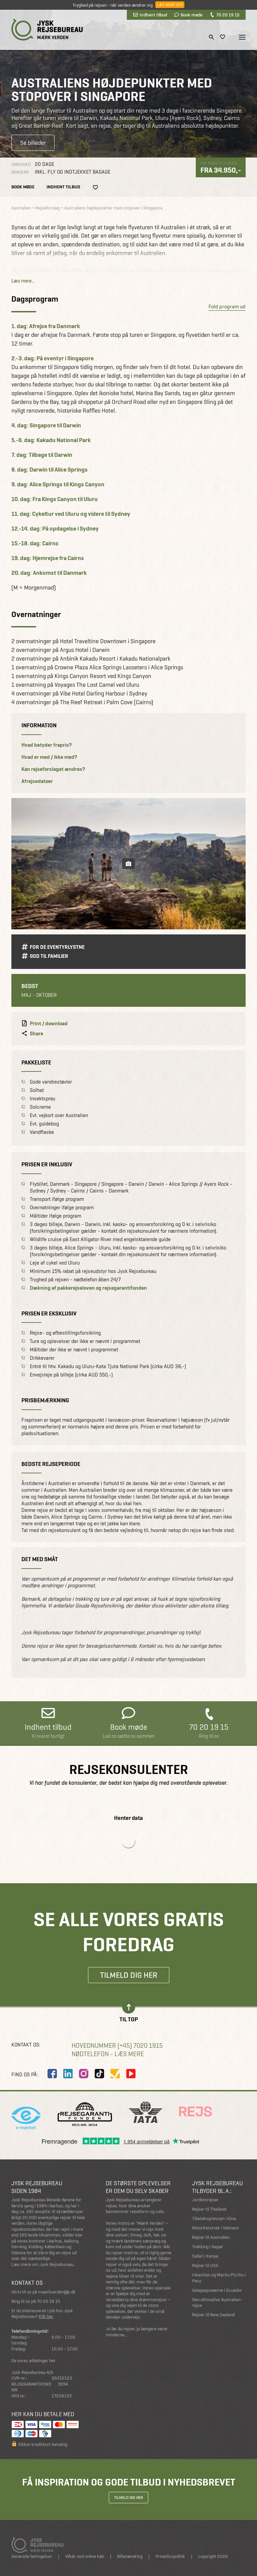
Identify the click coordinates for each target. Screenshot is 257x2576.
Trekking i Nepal (207, 2247)
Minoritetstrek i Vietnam (216, 2228)
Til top (129, 2019)
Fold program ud (227, 306)
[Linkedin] (68, 2074)
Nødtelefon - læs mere (108, 2054)
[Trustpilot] (115, 2074)
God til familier (49, 956)
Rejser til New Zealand (213, 2315)
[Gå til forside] (47, 30)
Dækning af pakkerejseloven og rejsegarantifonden (88, 1288)
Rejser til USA (205, 2265)
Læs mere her (170, 5)
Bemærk (20, 172)
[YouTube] (131, 2074)
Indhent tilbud (153, 15)
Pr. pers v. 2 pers (219, 163)
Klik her (46, 2316)
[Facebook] (52, 2074)
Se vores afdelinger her (33, 2361)
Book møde (192, 15)
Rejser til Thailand (209, 2209)
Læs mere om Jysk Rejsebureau (42, 2264)
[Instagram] (84, 2074)
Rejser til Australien (211, 2237)
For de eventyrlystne (57, 947)
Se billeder (33, 143)
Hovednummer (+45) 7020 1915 (117, 2046)
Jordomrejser (205, 2200)
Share (36, 1034)
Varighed (21, 164)
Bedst (30, 986)
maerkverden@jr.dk (57, 2292)
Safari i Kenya (205, 2256)
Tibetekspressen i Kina (214, 2219)
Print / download (49, 1024)
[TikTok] (99, 2074)
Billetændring (130, 2556)
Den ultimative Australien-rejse (217, 2303)
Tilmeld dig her (129, 1975)
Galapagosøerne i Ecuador (217, 2290)
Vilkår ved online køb (85, 2556)
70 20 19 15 (228, 15)
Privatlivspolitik (170, 2556)
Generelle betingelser (32, 2556)
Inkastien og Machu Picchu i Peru (219, 2278)
